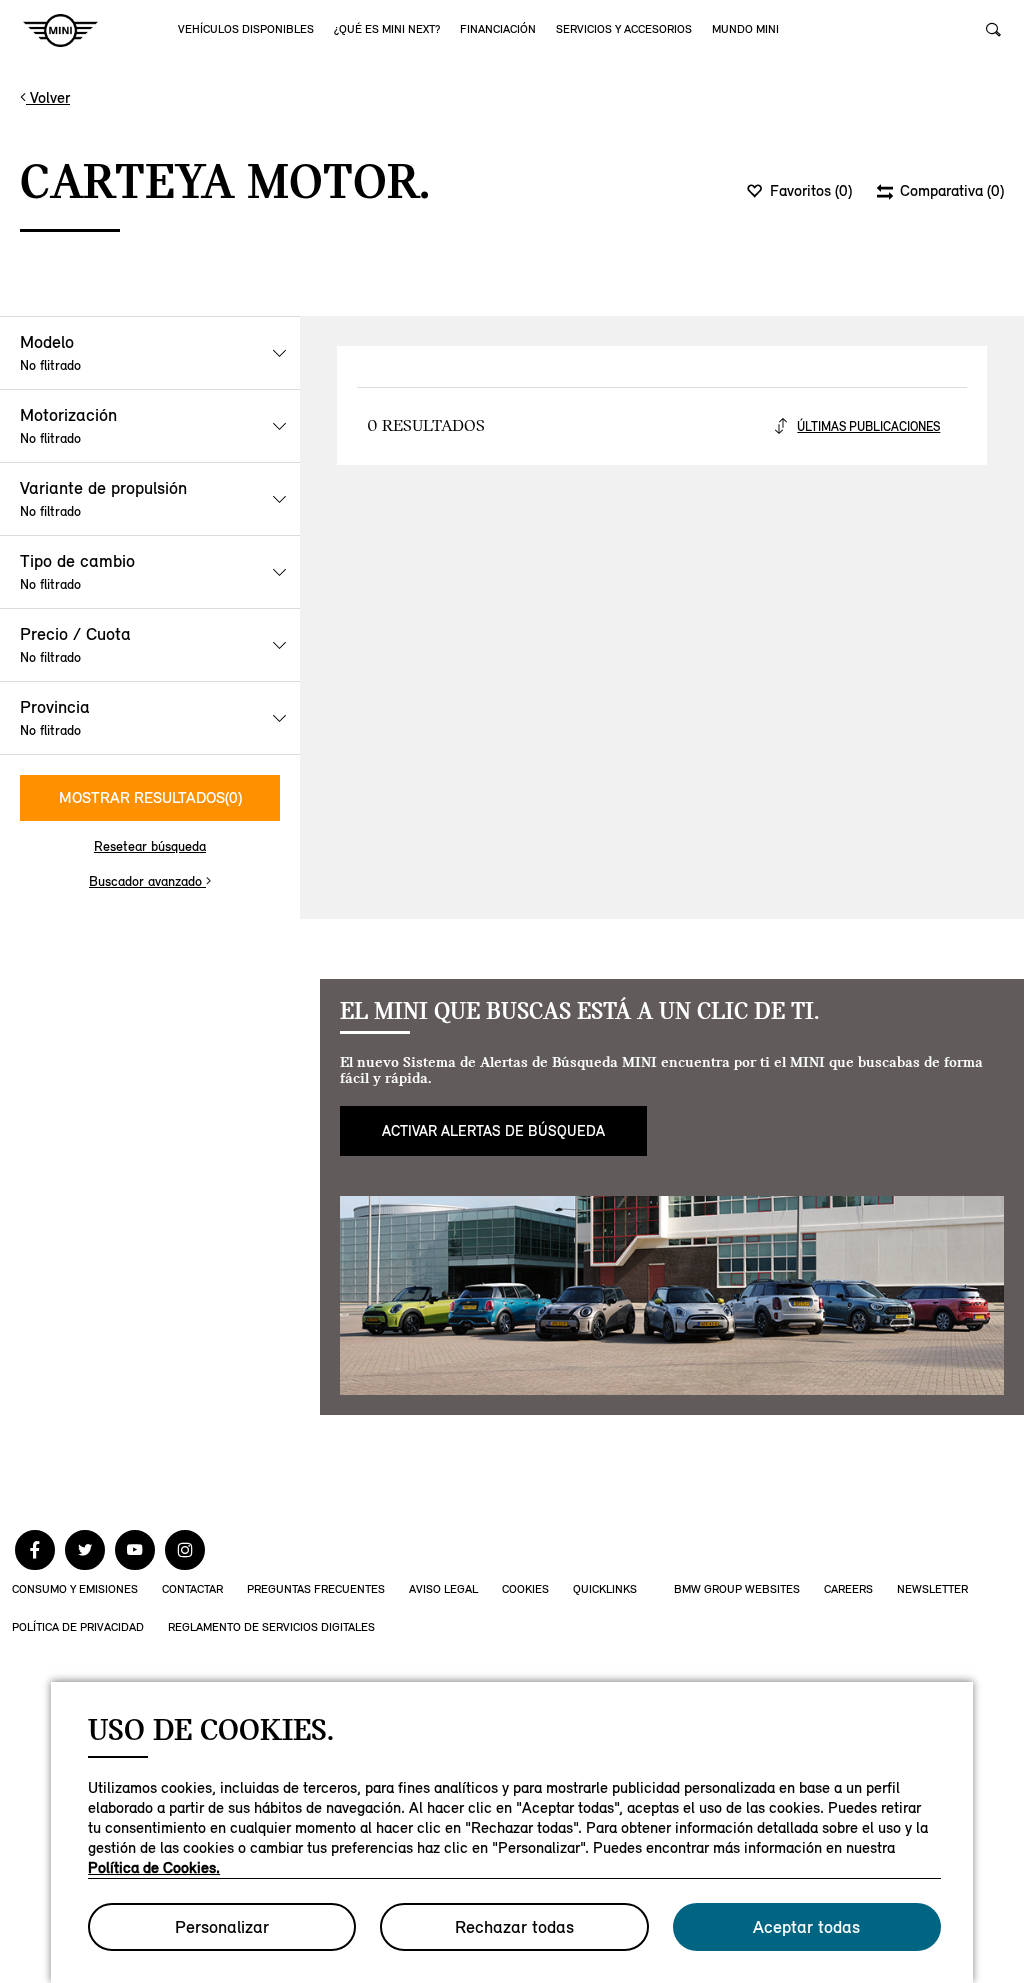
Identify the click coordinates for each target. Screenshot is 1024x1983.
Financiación (498, 29)
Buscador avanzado (147, 881)
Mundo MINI (745, 29)
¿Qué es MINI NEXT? (387, 29)
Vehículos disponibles (246, 29)
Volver (48, 97)
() (811, 191)
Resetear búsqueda (150, 846)
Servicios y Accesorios (624, 29)
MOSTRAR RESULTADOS (150, 797)
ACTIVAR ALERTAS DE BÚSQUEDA (493, 1131)
